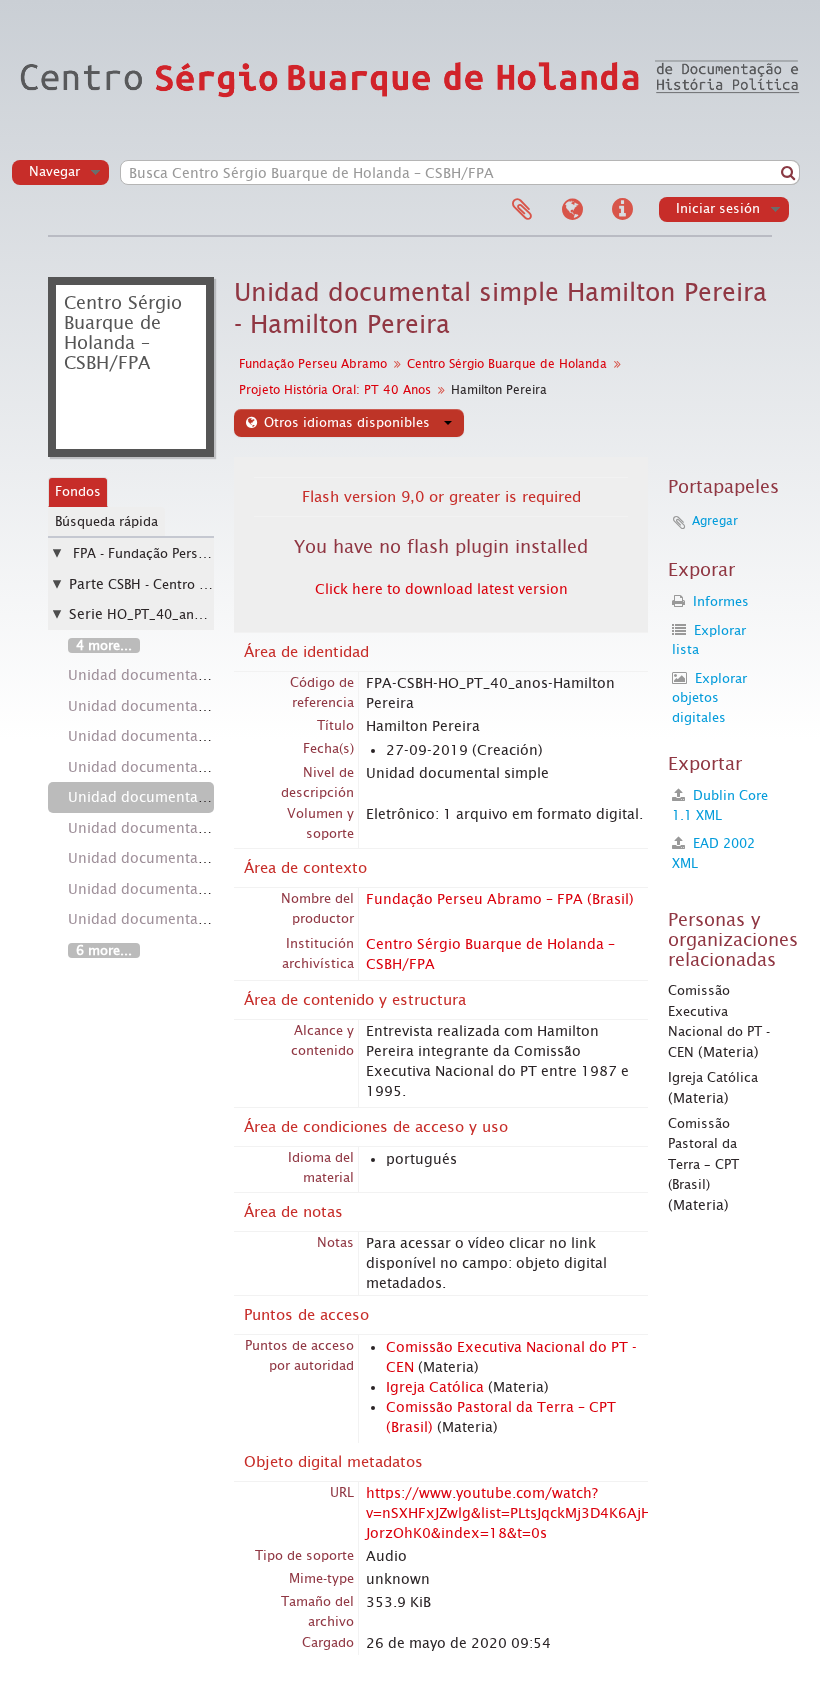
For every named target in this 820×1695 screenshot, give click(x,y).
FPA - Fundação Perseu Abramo (169, 553)
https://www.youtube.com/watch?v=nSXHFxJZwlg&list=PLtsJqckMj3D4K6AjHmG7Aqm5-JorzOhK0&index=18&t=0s (547, 1513)
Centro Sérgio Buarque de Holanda (507, 364)
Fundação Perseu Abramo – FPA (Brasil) (500, 899)
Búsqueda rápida (106, 521)
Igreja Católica (435, 1387)
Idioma (572, 210)
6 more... (104, 950)
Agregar (715, 521)
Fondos (78, 491)
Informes (719, 601)
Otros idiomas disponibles (347, 422)
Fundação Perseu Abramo (313, 364)
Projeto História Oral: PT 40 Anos (335, 390)
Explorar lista (709, 640)
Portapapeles (522, 210)
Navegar (54, 171)
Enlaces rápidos (622, 210)
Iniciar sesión (718, 208)
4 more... (104, 645)
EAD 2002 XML (713, 853)
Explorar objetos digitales (709, 698)
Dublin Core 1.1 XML (720, 805)
